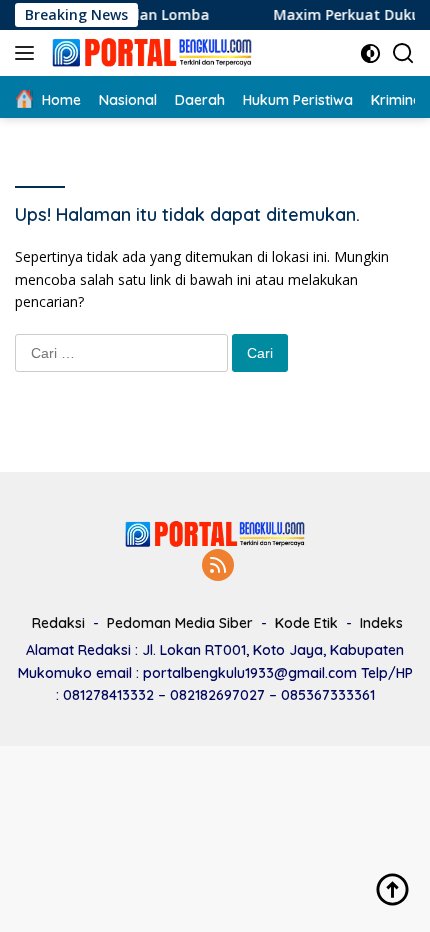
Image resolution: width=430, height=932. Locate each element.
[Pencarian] (403, 53)
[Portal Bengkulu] (149, 53)
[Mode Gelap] (370, 53)
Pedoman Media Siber (180, 623)
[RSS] (218, 566)
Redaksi (58, 623)
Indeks (381, 623)
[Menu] (28, 53)
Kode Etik (306, 623)
